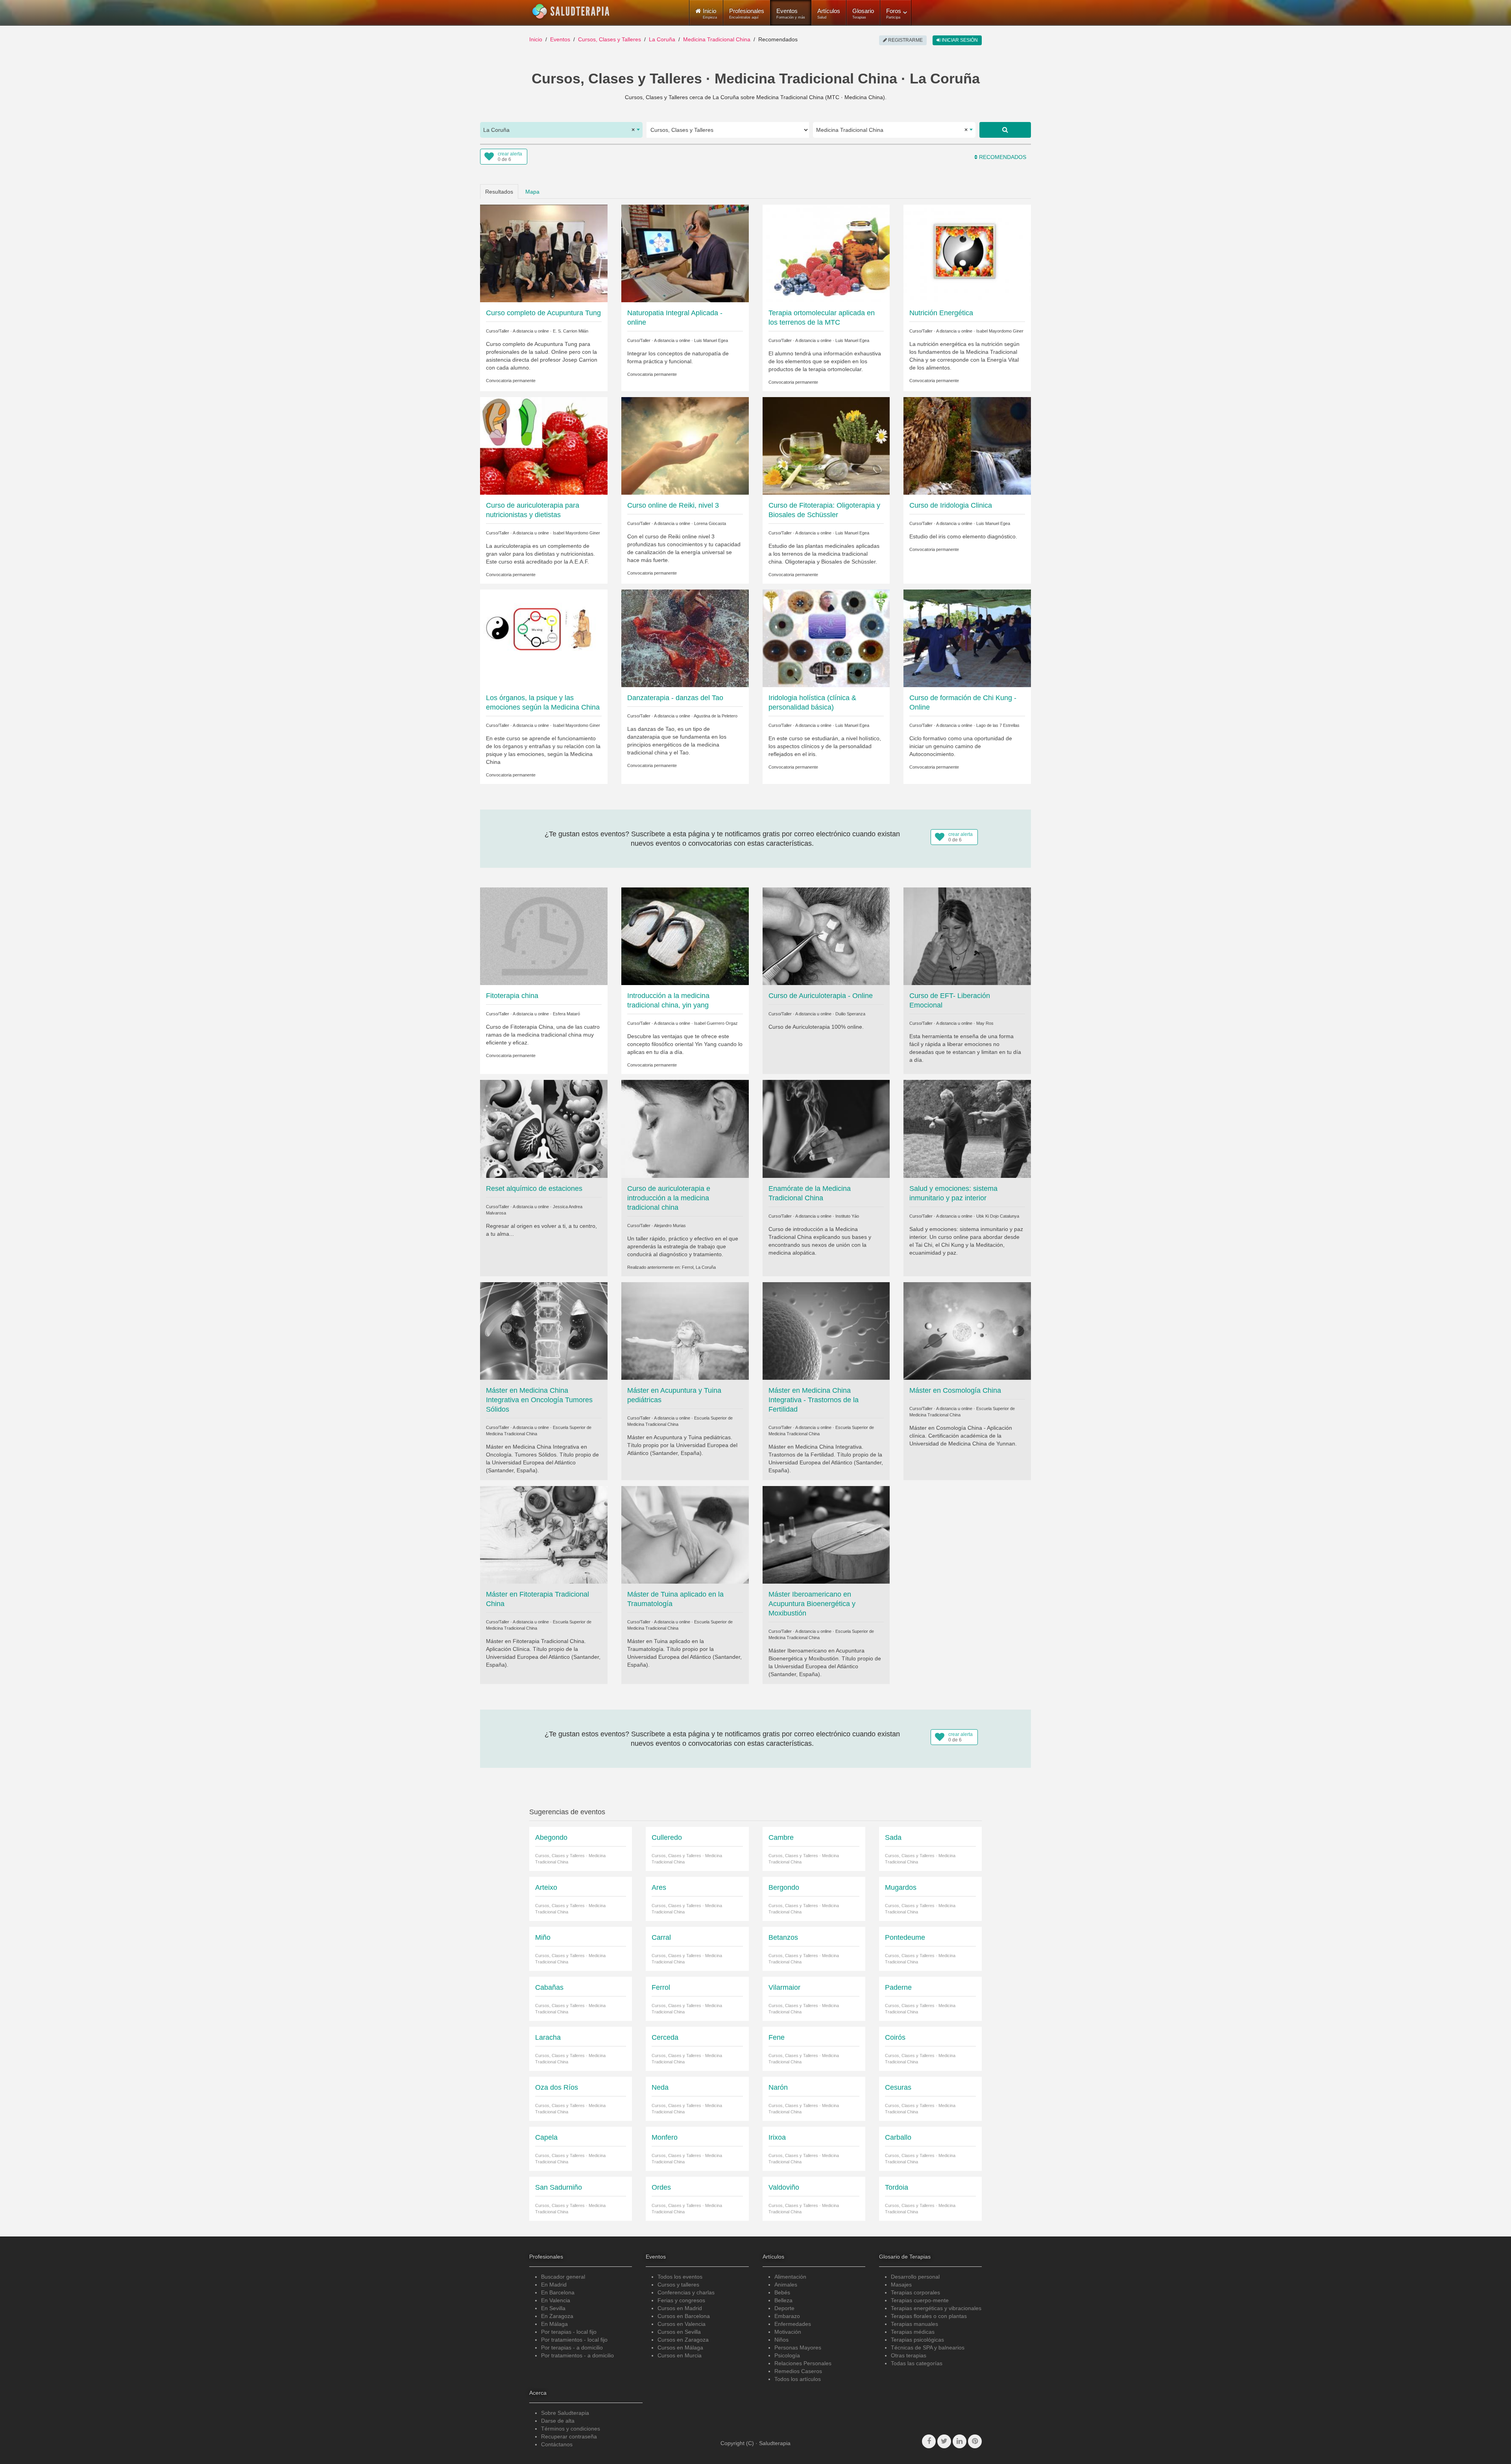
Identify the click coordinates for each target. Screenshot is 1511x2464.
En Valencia (556, 2300)
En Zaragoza (557, 2316)
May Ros (985, 1023)
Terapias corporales (915, 2292)
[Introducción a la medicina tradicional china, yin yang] (685, 936)
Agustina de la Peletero (716, 716)
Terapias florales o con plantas (929, 2316)
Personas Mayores (798, 2348)
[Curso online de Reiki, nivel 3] (685, 445)
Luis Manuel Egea (711, 340)
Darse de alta (558, 2421)
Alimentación (790, 2277)
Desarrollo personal (915, 2277)
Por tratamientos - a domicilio (577, 2355)
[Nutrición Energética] (967, 253)
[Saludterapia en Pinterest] (975, 2441)
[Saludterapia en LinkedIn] (960, 2441)
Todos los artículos (798, 2379)
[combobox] (561, 130)
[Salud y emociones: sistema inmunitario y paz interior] (967, 1128)
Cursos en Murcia (680, 2355)
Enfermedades (793, 2324)
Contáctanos (557, 2444)
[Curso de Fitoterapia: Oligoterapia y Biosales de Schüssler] (826, 445)
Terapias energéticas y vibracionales (936, 2308)
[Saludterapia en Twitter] (944, 2441)
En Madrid (554, 2285)
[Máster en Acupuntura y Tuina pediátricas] (685, 1330)
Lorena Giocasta (710, 523)
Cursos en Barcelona (684, 2316)
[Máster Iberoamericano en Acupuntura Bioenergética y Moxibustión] (826, 1534)
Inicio (536, 39)
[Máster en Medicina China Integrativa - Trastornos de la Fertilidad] (826, 1330)
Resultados (499, 192)
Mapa (532, 192)
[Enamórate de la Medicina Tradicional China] (826, 1128)
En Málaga (554, 2324)
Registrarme (905, 40)
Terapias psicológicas (917, 2340)
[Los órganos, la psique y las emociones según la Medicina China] (544, 638)
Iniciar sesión (959, 40)
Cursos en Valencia (682, 2324)
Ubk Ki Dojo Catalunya (998, 1216)
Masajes (901, 2285)
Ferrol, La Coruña (699, 1267)
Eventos (791, 13)
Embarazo (787, 2316)
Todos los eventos (680, 2277)
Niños (781, 2340)
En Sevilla (553, 2308)
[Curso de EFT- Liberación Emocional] (967, 936)
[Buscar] (1005, 130)
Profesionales (747, 13)
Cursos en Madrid (680, 2308)
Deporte (784, 2308)
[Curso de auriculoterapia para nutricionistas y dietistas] (544, 445)
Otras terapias (909, 2355)
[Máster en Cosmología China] (967, 1330)
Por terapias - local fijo (569, 2332)
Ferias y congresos (681, 2300)
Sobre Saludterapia (565, 2413)
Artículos (829, 13)
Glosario (863, 13)
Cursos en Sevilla (679, 2332)
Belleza (783, 2300)
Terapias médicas (913, 2332)
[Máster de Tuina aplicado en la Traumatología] (685, 1534)
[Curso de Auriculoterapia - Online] (826, 936)
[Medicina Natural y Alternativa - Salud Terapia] (571, 11)
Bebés (782, 2292)
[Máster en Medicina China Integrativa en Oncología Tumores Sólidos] (544, 1330)
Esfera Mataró (566, 1014)
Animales (786, 2285)
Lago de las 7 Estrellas (998, 725)
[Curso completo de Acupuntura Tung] (544, 253)
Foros (894, 13)
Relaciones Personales (803, 2363)
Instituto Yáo (847, 1216)
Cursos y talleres (678, 2285)
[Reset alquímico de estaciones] (544, 1128)
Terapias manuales (914, 2324)
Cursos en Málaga (680, 2348)
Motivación (788, 2332)
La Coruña (662, 39)
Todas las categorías (917, 2363)
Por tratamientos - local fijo (574, 2340)
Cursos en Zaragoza (683, 2340)
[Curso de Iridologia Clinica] (967, 445)
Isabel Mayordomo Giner (1000, 331)
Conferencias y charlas (686, 2292)
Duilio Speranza (850, 1014)
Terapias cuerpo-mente (920, 2300)
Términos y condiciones (571, 2429)
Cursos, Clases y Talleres (610, 39)
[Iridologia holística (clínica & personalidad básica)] (826, 638)
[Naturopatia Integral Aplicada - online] (685, 253)
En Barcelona (558, 2292)
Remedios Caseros (798, 2371)
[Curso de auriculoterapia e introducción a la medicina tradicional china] (685, 1128)
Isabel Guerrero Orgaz (716, 1023)
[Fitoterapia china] (544, 936)
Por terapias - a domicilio (572, 2348)
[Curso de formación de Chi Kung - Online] (967, 638)
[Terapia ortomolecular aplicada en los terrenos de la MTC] (826, 253)
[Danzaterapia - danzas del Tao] (685, 638)
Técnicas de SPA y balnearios (928, 2348)
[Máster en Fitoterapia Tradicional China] (544, 1534)
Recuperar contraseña (569, 2436)
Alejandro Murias (670, 1226)
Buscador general (563, 2277)
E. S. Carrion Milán (571, 331)
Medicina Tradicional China (717, 39)
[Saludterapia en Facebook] (929, 2441)
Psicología (787, 2355)
